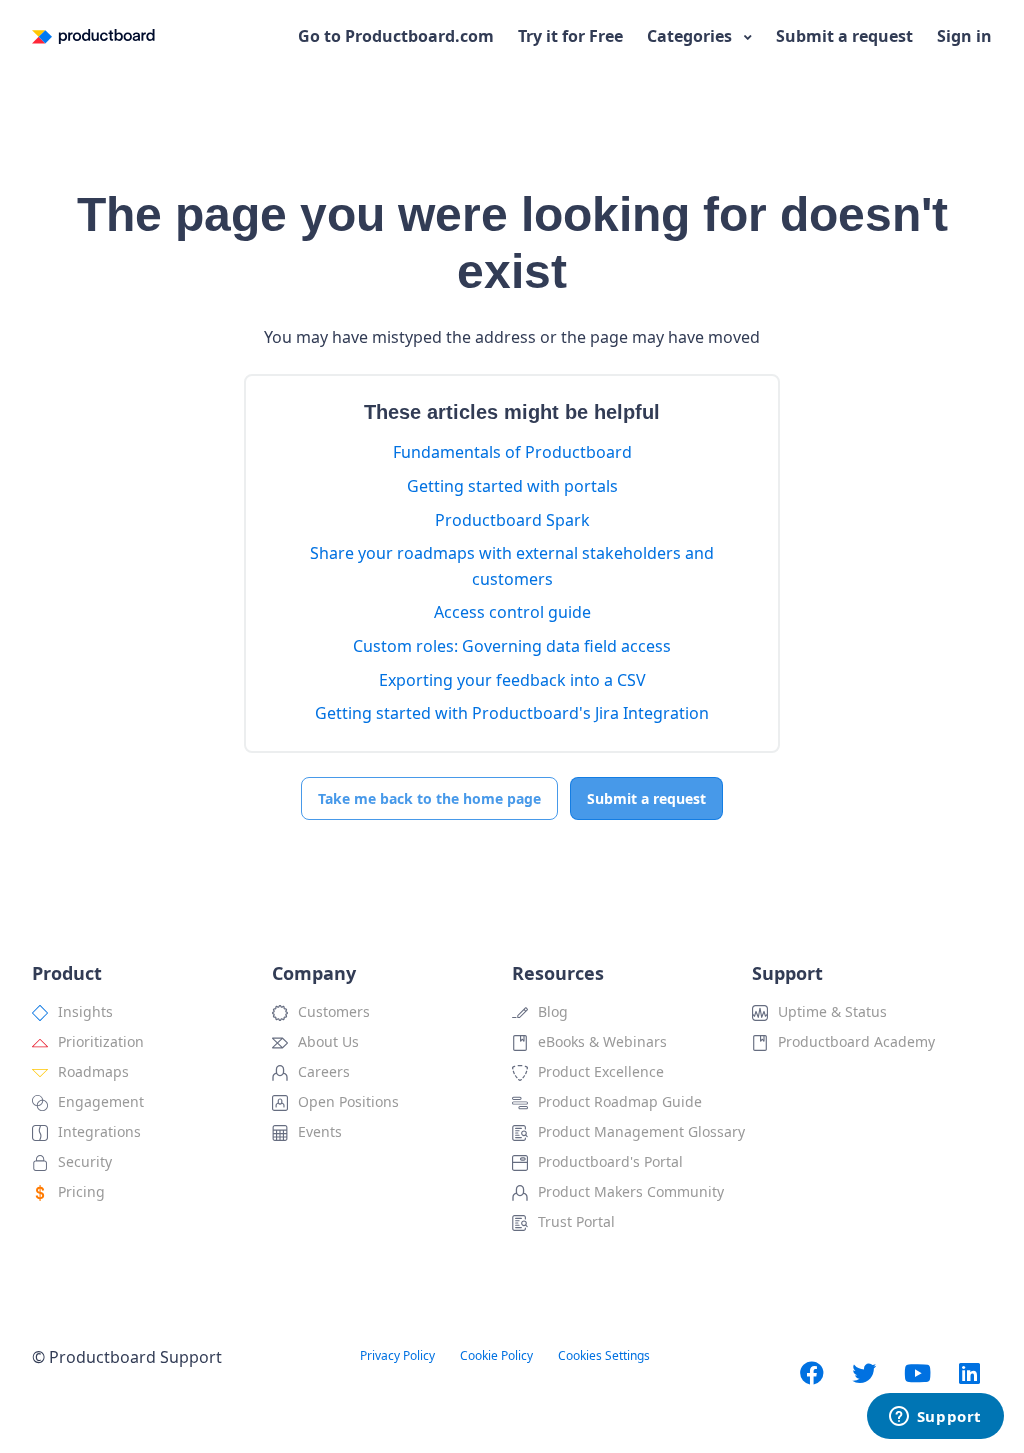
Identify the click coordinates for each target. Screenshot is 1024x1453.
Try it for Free (570, 36)
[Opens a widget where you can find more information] (935, 1418)
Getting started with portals (512, 486)
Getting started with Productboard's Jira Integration (512, 713)
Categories (691, 36)
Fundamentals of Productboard (512, 452)
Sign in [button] (964, 36)
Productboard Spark (512, 520)
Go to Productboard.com (396, 36)
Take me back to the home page (429, 798)
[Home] (93, 36)
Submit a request (844, 36)
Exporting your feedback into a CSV (512, 680)
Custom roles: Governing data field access (512, 646)
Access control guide (512, 612)
